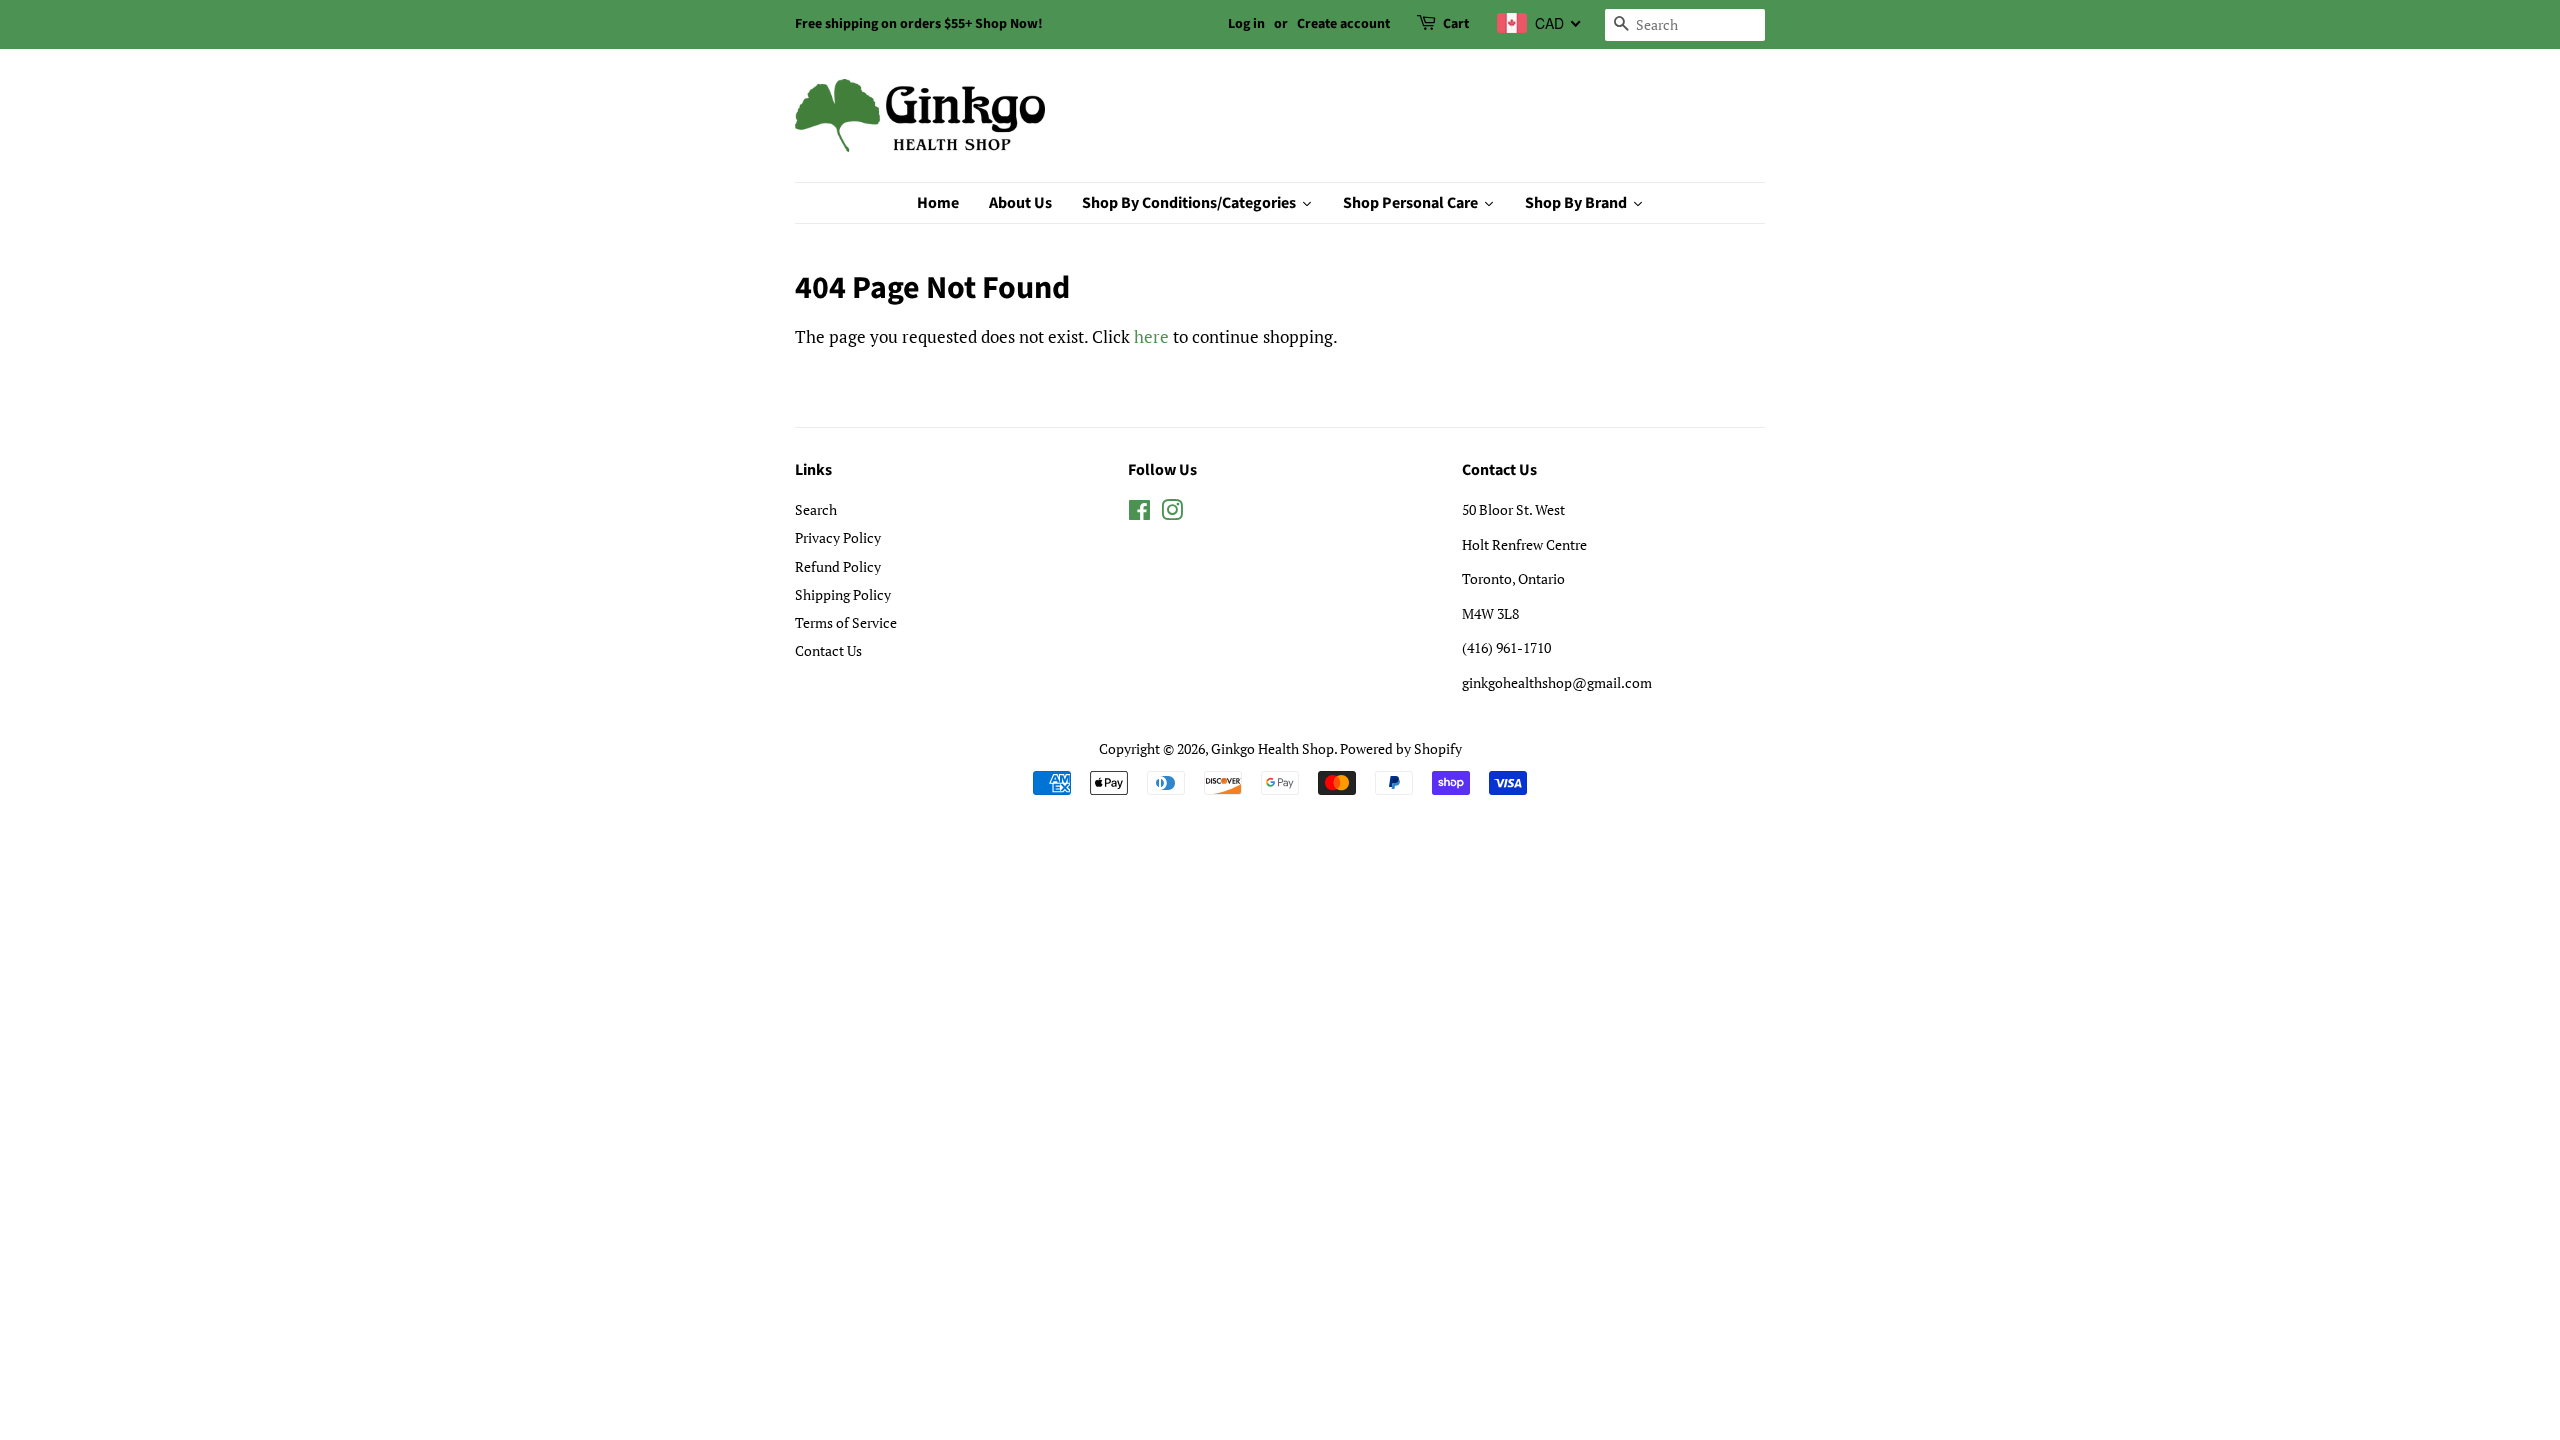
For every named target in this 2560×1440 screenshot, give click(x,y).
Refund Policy (838, 566)
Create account (1343, 24)
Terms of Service (846, 622)
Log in (1246, 24)
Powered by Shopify (1401, 748)
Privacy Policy (838, 537)
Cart (1456, 24)
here (1151, 336)
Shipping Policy (843, 594)
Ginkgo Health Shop (1272, 748)
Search (816, 509)
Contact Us (828, 650)
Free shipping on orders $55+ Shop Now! (919, 24)
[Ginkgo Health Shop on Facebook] (1139, 513)
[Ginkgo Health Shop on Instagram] (1172, 513)
